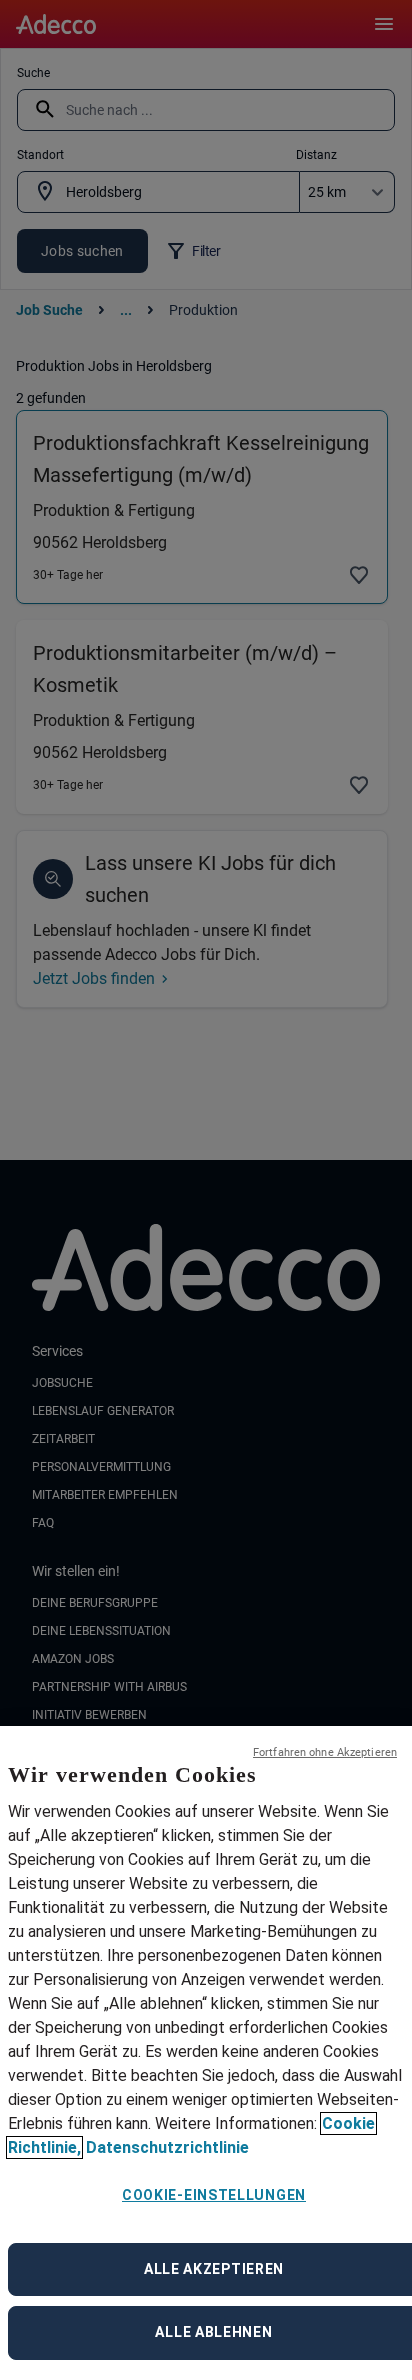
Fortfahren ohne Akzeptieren (325, 1752)
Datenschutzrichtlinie (167, 2147)
